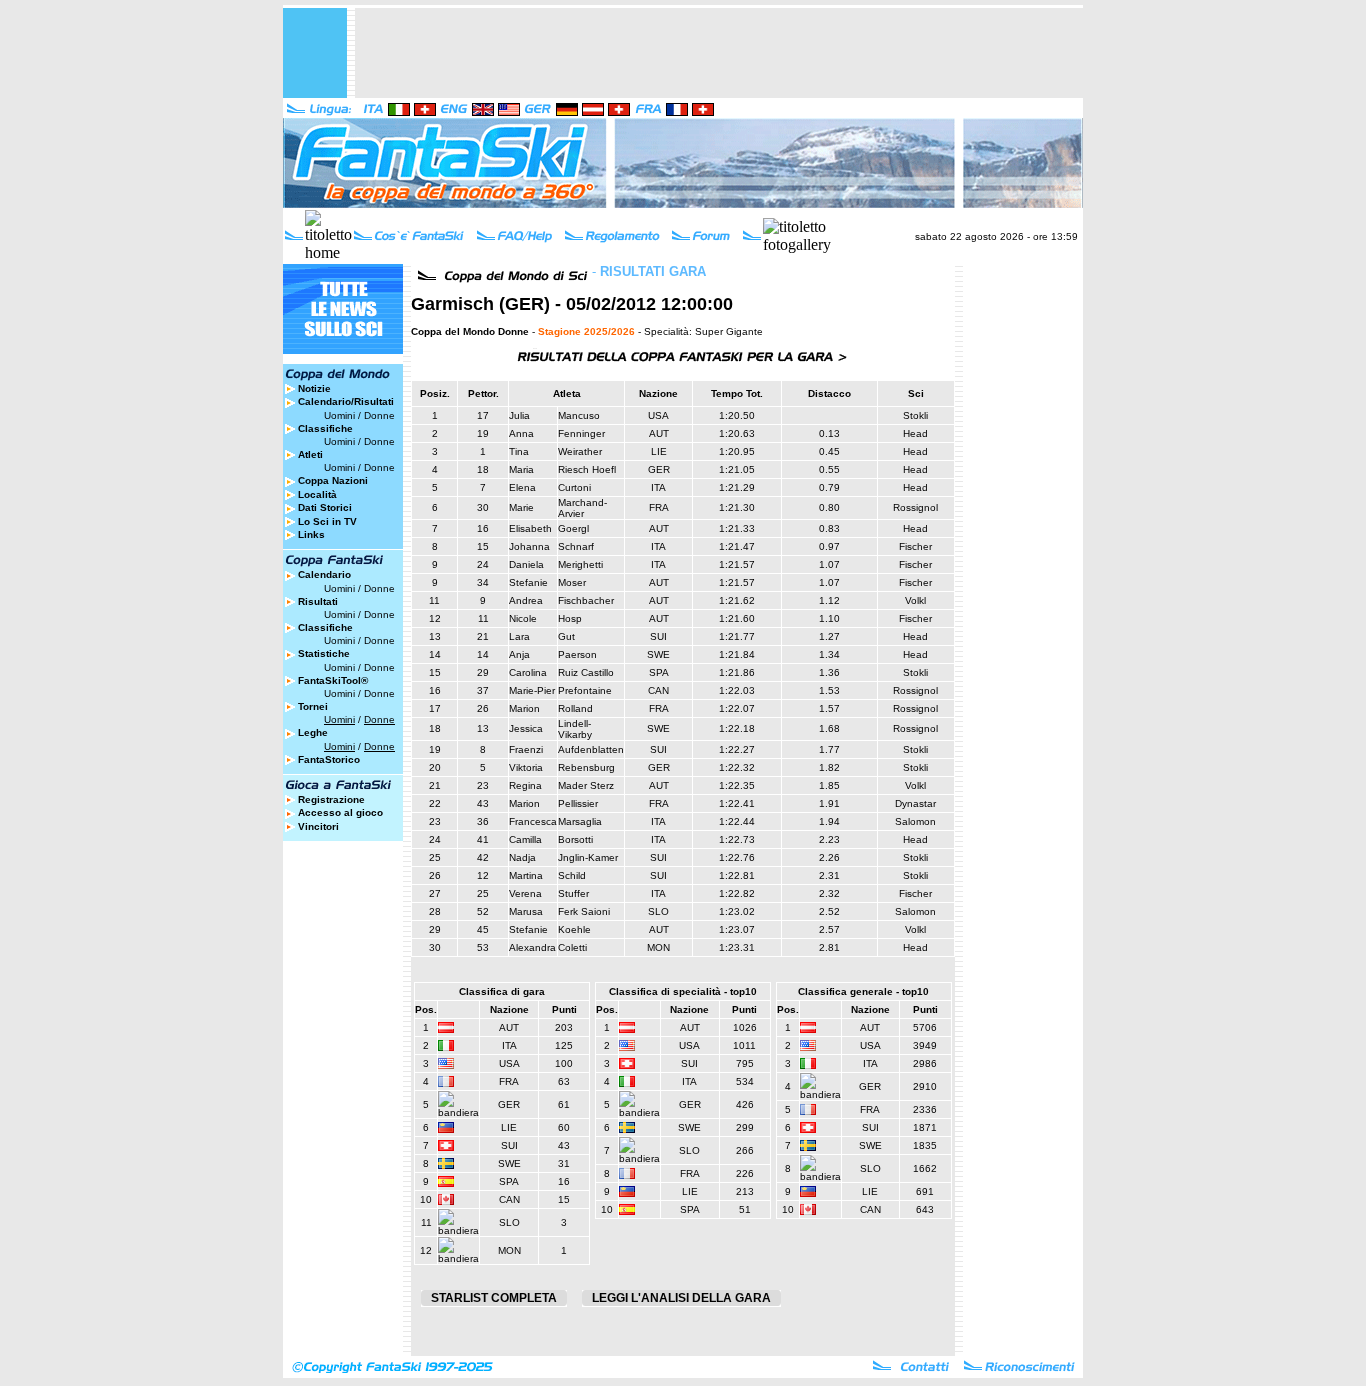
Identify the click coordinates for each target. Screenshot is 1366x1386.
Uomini (339, 415)
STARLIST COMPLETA (494, 1298)
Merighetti (580, 564)
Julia (519, 415)
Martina (526, 875)
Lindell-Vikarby (575, 729)
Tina (519, 451)
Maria (521, 469)
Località (317, 494)
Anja (519, 654)
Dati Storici (325, 507)
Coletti (572, 947)
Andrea (526, 600)
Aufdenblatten (591, 749)
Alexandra (532, 947)
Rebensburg (586, 767)
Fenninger (581, 433)
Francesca (533, 821)
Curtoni (574, 487)
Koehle (574, 929)
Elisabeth (530, 528)
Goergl (573, 528)
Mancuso (579, 415)
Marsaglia (580, 821)
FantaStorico (329, 759)
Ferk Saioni (584, 911)
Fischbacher (586, 600)
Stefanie (528, 582)
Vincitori (318, 826)
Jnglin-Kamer (588, 857)
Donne (379, 415)
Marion (524, 708)
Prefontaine (585, 690)
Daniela (526, 564)
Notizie (314, 388)
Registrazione (331, 799)
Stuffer (573, 893)
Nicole (523, 618)
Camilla (525, 839)
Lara (519, 636)
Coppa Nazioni (333, 480)
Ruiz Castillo (586, 672)
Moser (572, 582)
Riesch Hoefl (587, 469)
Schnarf (576, 546)
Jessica (526, 728)
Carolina (528, 672)
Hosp (570, 618)
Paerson (577, 654)
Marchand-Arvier (582, 508)
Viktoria (526, 767)
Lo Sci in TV (327, 521)
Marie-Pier (532, 690)
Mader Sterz (586, 785)
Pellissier (578, 803)
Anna (521, 433)
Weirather (580, 451)
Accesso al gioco (340, 812)
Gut (566, 636)
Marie (521, 507)
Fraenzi (526, 749)
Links (311, 534)
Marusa (526, 911)
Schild (572, 875)
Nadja (522, 857)
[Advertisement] (719, 53)
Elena (522, 487)
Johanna (529, 546)
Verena (525, 893)
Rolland (575, 708)
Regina (525, 785)
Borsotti (575, 839)
